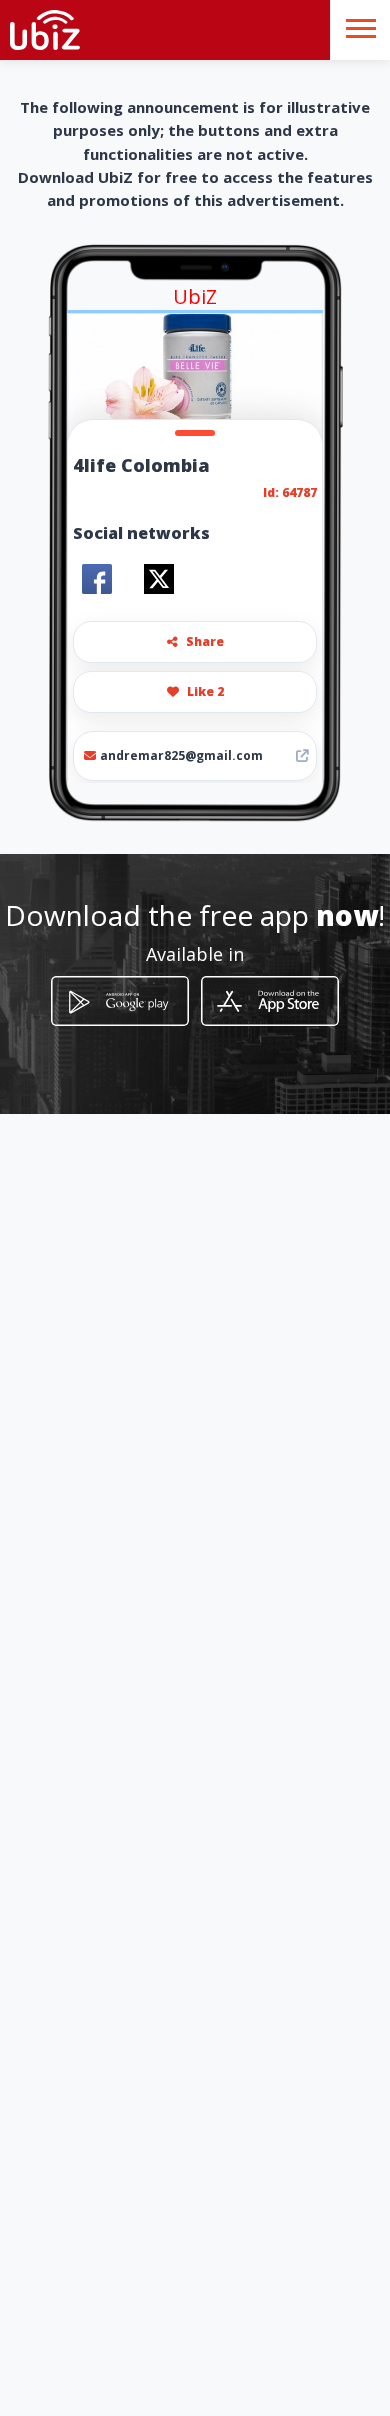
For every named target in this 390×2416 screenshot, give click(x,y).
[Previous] (87, 377)
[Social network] (97, 579)
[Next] (303, 377)
